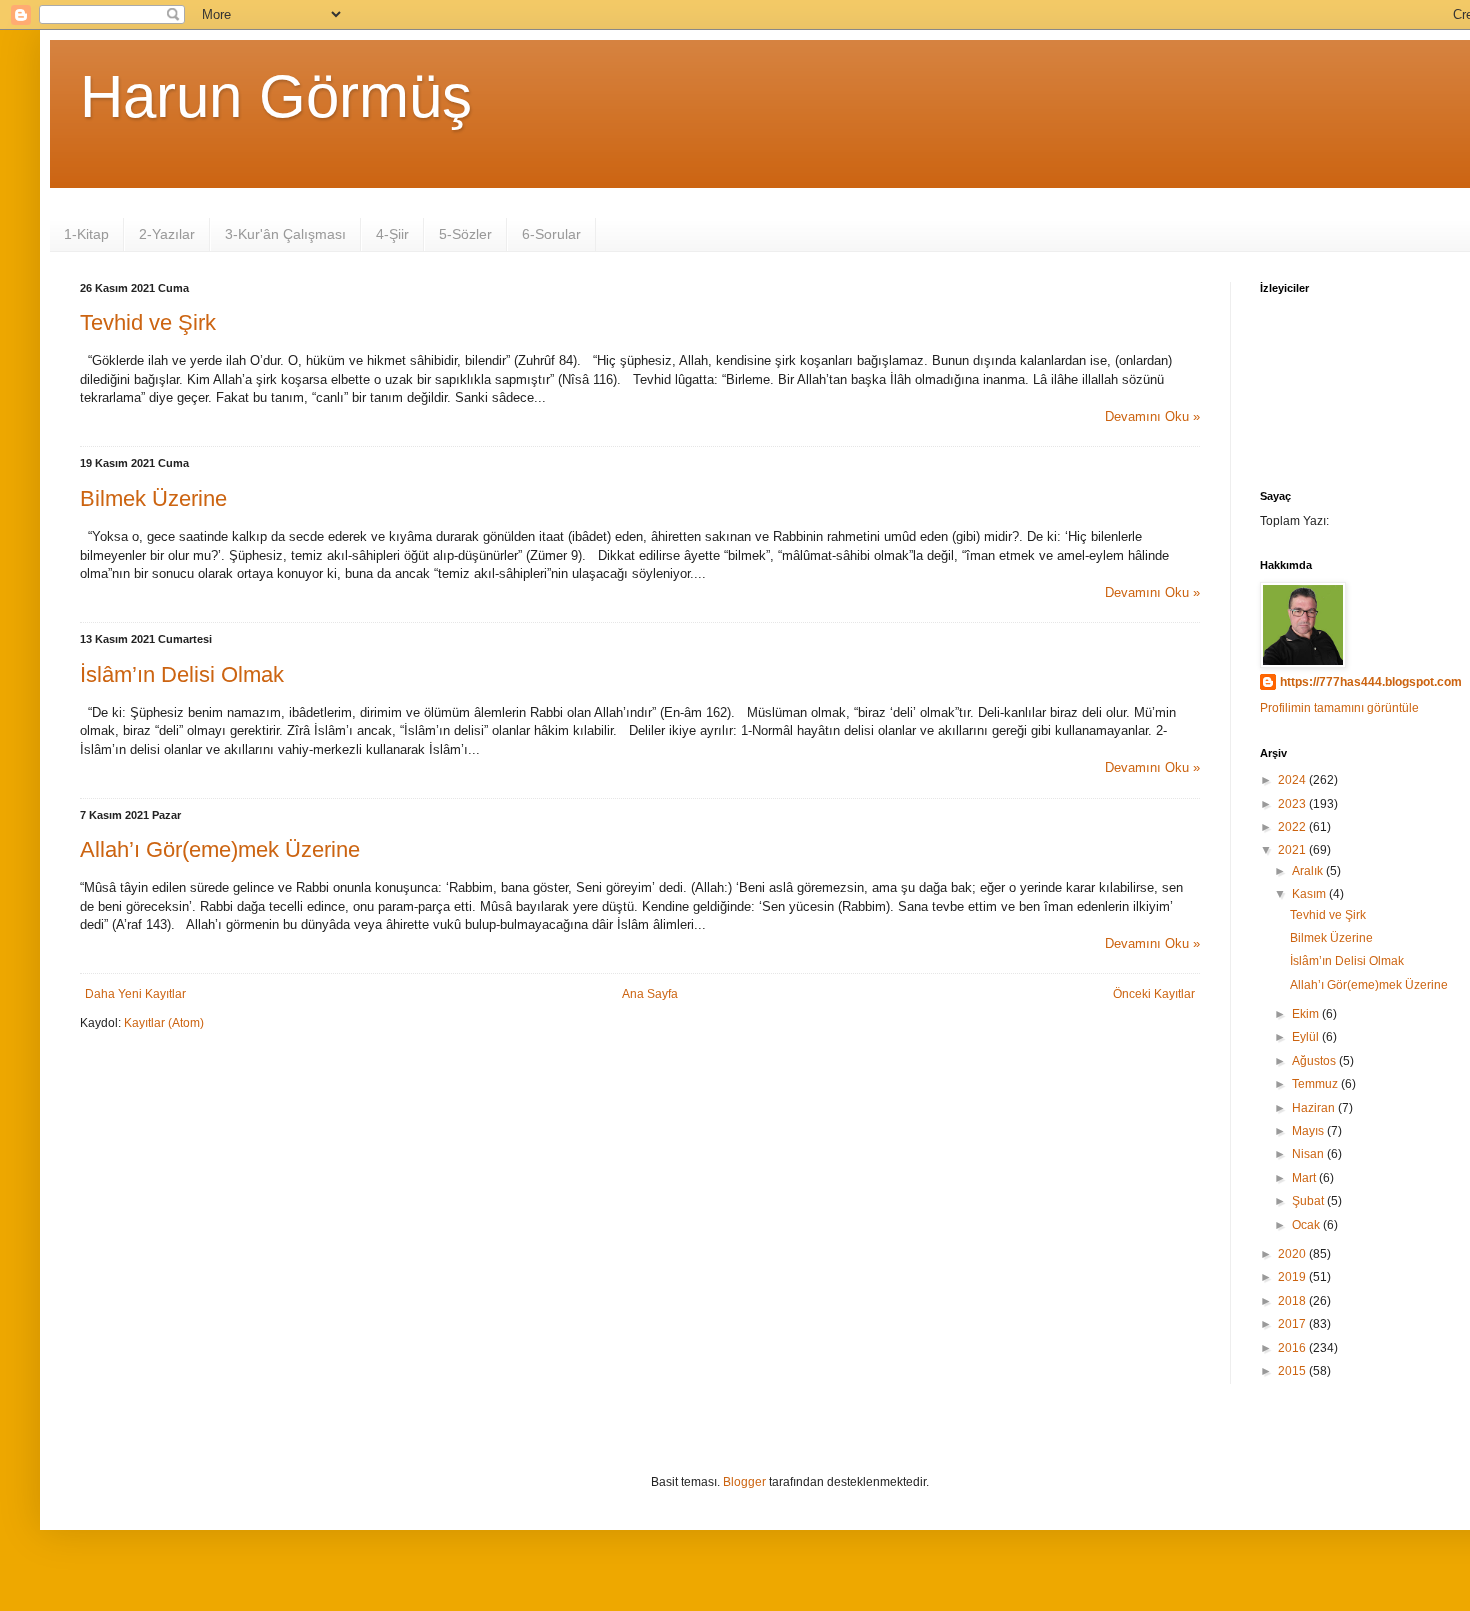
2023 (1293, 804)
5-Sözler (465, 234)
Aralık (1309, 871)
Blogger (744, 1482)
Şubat (1309, 1201)
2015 (1293, 1371)
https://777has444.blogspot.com (1371, 682)
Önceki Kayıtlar (1154, 994)
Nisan (1309, 1154)
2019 (1293, 1277)
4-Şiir (392, 234)
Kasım (1310, 894)
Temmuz (1316, 1084)
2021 (1293, 850)
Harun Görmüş (276, 96)
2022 (1293, 827)
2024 (1293, 780)
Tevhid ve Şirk (148, 322)
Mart (1305, 1178)
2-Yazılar (167, 234)
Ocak (1307, 1225)
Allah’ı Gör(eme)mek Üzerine (220, 849)
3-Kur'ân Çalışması (285, 234)
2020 (1293, 1254)
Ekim (1307, 1014)
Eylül (1307, 1037)
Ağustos (1315, 1061)
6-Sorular (551, 234)
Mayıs (1309, 1131)
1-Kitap (86, 234)
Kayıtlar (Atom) (164, 1023)
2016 (1293, 1348)
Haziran (1315, 1108)
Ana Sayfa (650, 994)
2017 (1293, 1324)
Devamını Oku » (1152, 416)
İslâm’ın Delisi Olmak (182, 674)
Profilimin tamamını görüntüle (1339, 708)
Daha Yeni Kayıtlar (135, 994)
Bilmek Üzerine (153, 498)
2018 (1293, 1301)
